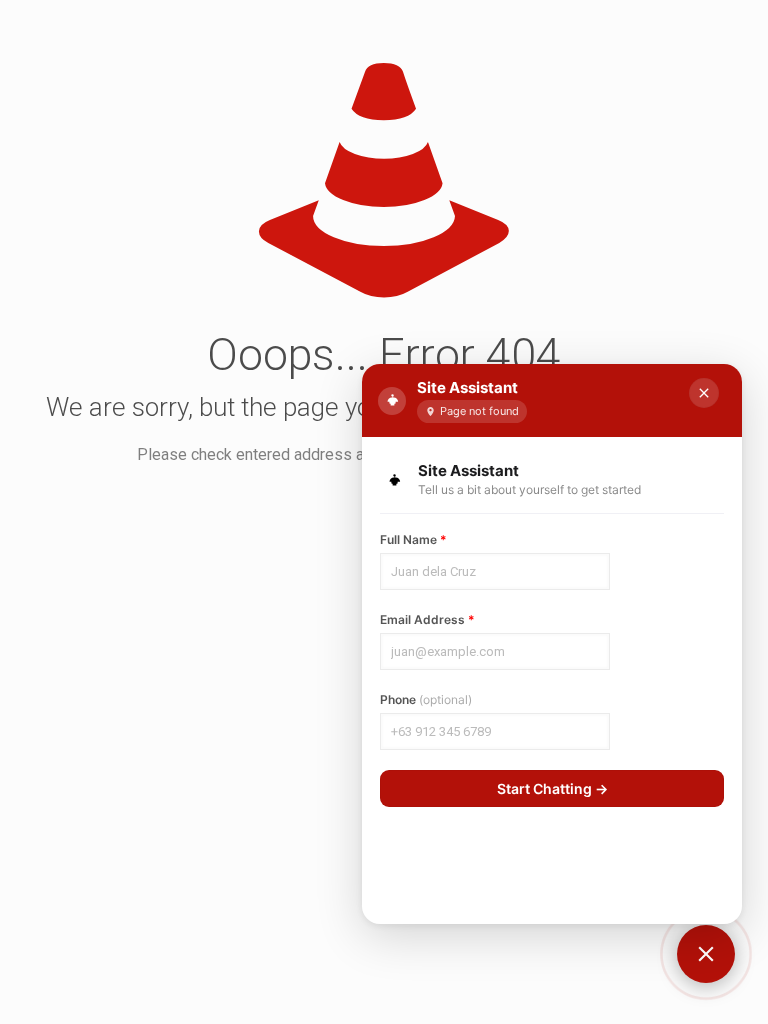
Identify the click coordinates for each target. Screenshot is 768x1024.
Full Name (413, 539)
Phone (426, 699)
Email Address (427, 619)
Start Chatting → (552, 788)
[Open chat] (706, 954)
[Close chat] (704, 393)
